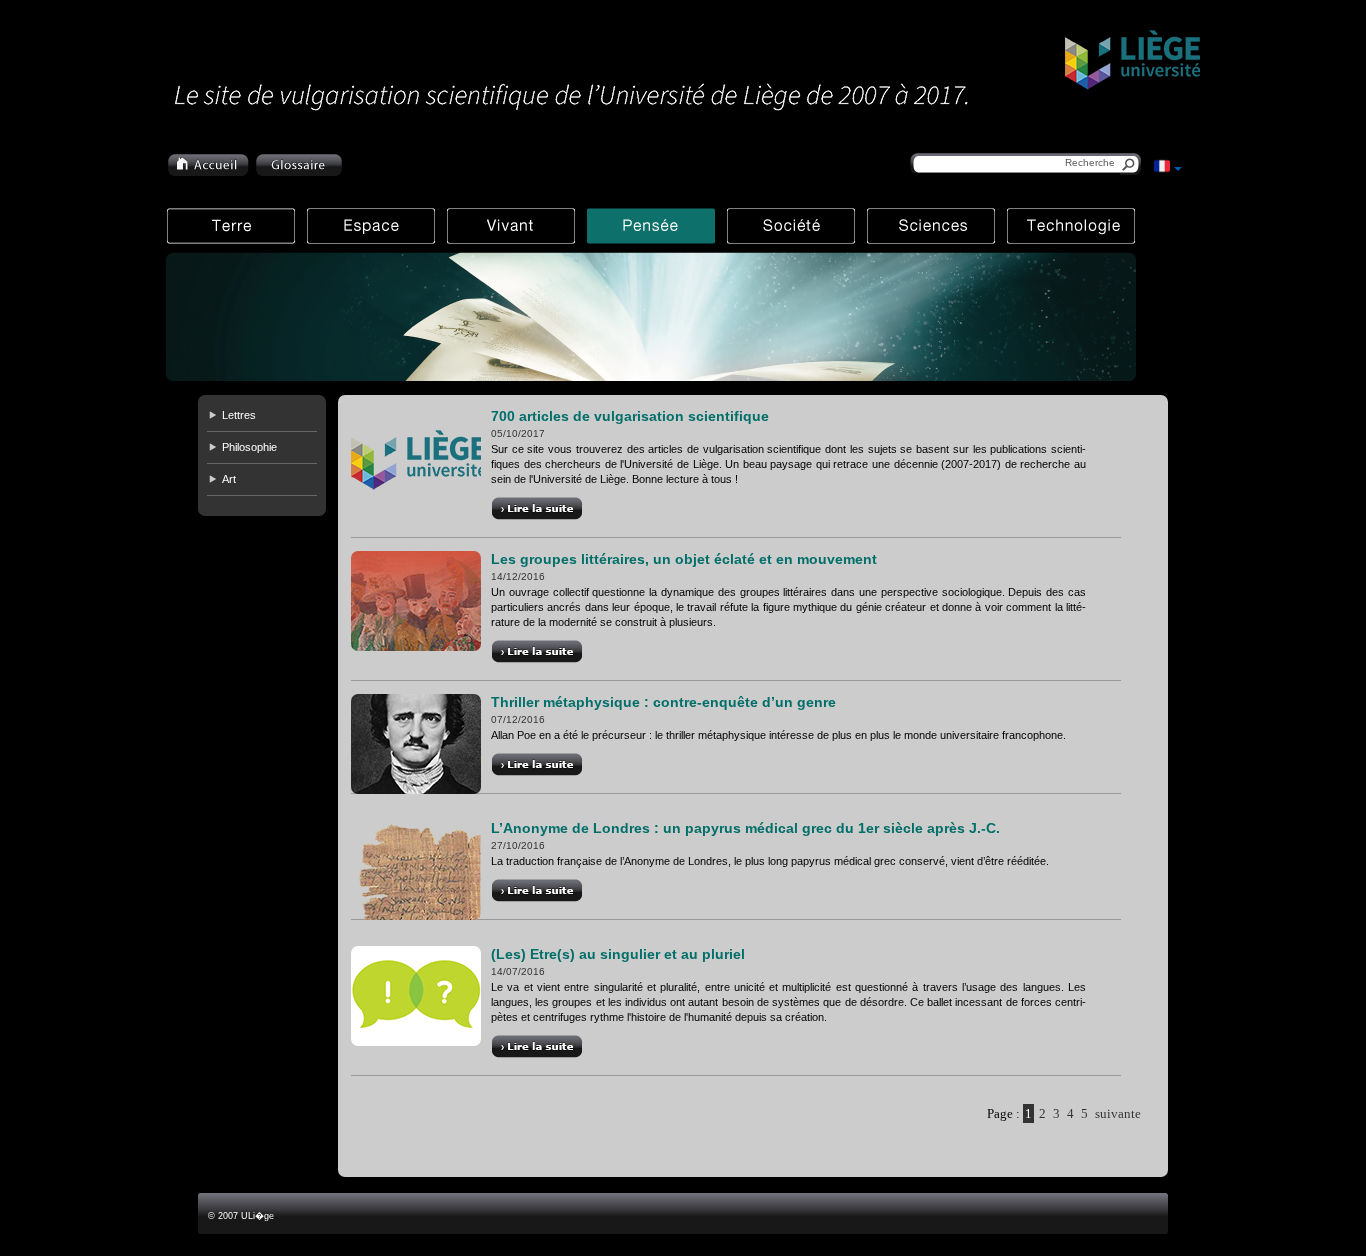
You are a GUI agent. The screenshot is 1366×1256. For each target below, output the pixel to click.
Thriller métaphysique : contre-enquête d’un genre (663, 702)
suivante (1118, 1113)
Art (229, 479)
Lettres (239, 415)
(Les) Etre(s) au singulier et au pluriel (618, 954)
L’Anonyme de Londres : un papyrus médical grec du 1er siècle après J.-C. (745, 828)
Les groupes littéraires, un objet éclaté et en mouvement (684, 559)
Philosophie (249, 447)
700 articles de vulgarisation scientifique (630, 416)
